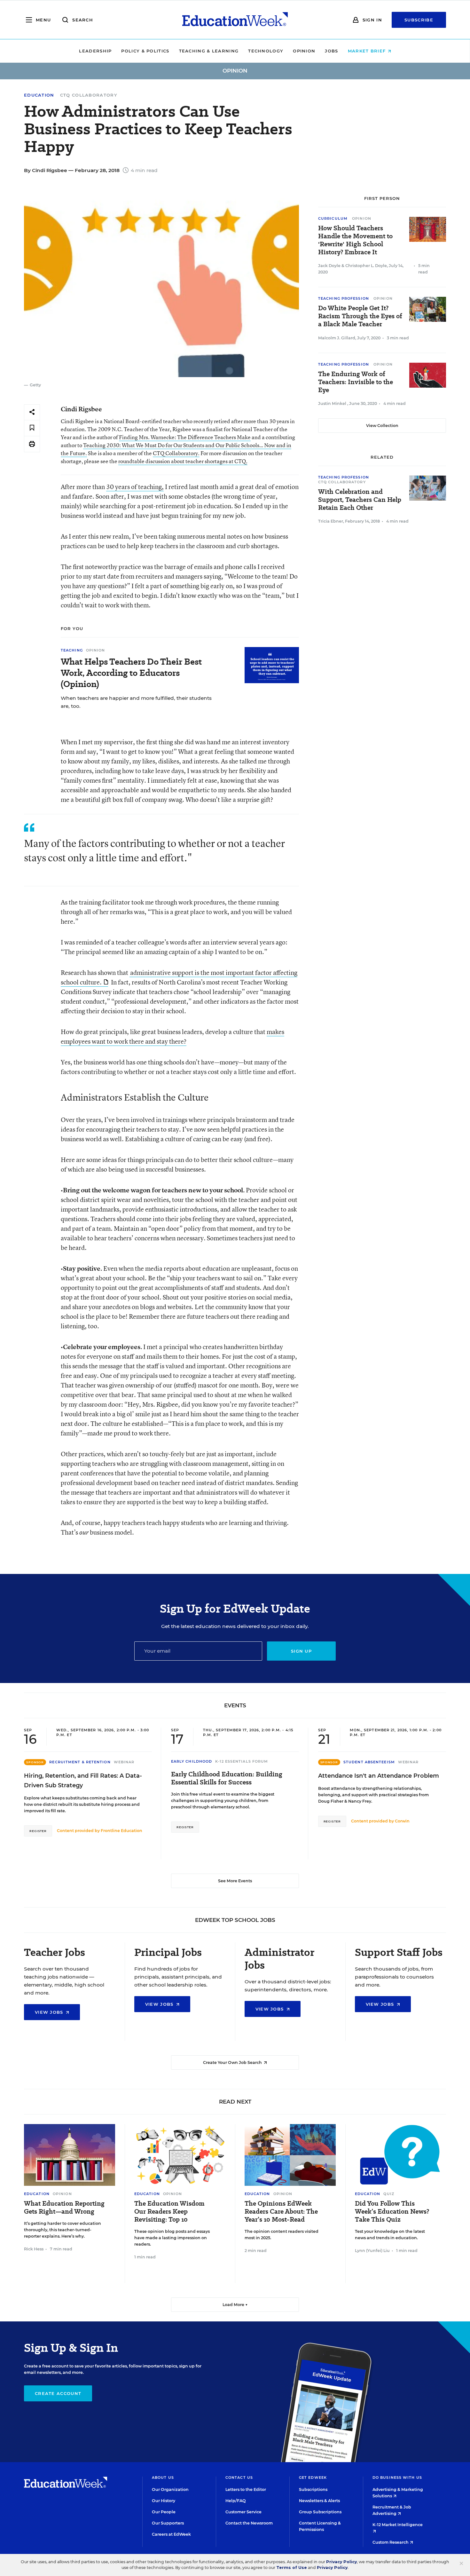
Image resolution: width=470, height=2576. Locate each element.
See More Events (235, 1881)
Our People (164, 2512)
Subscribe (419, 20)
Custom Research (391, 2542)
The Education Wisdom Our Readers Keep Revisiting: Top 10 (169, 2212)
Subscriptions (313, 2489)
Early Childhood (192, 1761)
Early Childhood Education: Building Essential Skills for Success (227, 1778)
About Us (163, 2477)
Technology (266, 51)
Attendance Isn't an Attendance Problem (379, 1776)
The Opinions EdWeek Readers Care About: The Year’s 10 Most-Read (281, 2212)
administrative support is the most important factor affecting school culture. (179, 977)
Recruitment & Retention (80, 1762)
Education (39, 95)
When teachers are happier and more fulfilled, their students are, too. (136, 702)
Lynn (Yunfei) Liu (372, 2251)
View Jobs (50, 2012)
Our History (164, 2501)
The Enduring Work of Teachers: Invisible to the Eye (356, 382)
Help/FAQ (236, 2501)
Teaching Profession (344, 298)
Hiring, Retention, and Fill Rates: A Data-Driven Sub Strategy (83, 1781)
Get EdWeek (313, 2477)
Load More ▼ (235, 2305)
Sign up (301, 1651)
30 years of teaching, (135, 487)
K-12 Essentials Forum (242, 1761)
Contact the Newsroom (249, 2523)
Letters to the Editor (246, 2489)
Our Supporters (168, 2523)
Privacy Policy (341, 2562)
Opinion (304, 51)
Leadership (95, 51)
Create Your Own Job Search (233, 2062)
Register (38, 1831)
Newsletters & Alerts (319, 2501)
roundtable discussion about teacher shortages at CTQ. (183, 461)
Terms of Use (292, 2568)
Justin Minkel (333, 403)
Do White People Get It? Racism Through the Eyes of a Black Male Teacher (360, 316)
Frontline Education (121, 1831)
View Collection (382, 426)
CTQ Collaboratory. (176, 453)
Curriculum (333, 218)
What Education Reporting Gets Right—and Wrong (64, 2208)
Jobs (331, 51)
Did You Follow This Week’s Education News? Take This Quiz (392, 2212)
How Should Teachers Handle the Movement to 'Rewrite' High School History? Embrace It (355, 240)
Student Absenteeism (369, 1762)
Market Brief (368, 51)
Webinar (124, 1762)
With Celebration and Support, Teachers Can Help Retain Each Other (360, 500)
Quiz (389, 2194)
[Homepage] (235, 20)
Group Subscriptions (320, 2512)
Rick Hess (34, 2249)
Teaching (72, 650)
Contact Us (239, 2477)
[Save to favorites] (32, 428)
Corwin (402, 1821)
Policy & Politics (145, 51)
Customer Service (243, 2512)
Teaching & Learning (209, 51)
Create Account (58, 2393)
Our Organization (170, 2489)
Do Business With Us (397, 2477)
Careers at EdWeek (171, 2534)
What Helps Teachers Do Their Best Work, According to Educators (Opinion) (131, 673)
